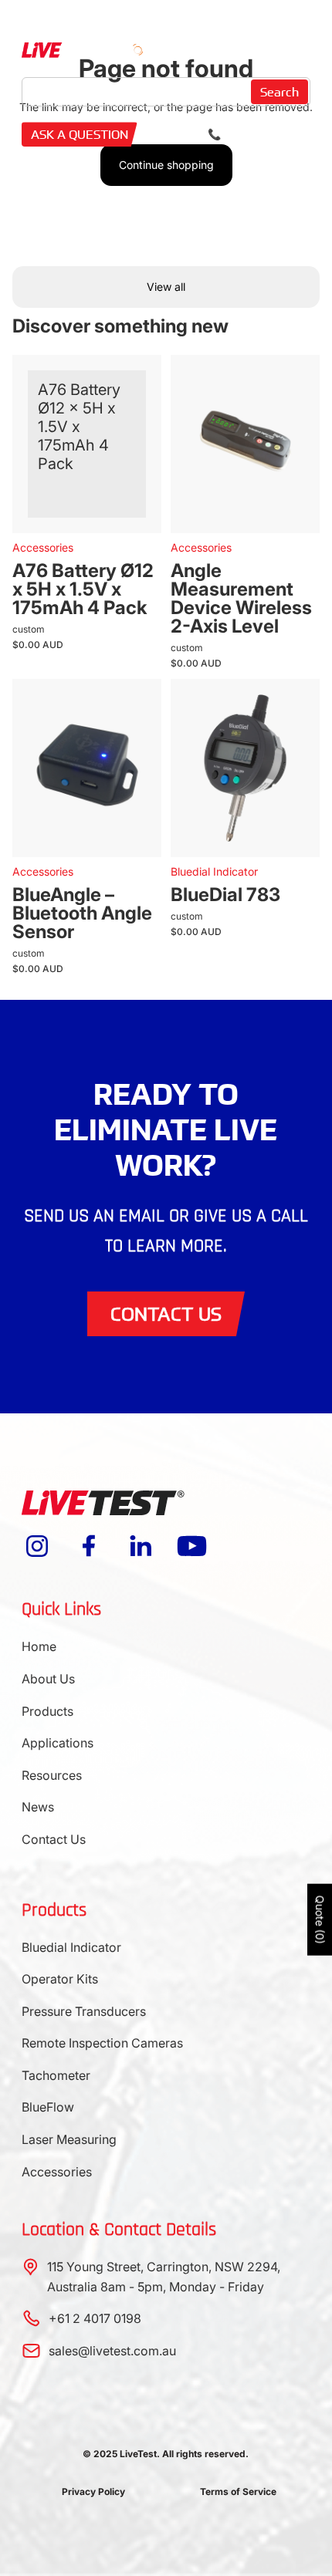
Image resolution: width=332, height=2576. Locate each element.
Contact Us (54, 1839)
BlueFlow (48, 2107)
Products (47, 1711)
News (38, 1807)
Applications (58, 1743)
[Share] (127, 390)
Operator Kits (60, 1979)
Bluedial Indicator (71, 1947)
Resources (52, 1775)
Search (279, 92)
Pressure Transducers (84, 2011)
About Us (48, 1679)
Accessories (57, 2172)
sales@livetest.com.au (112, 2351)
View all (166, 287)
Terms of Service (238, 2492)
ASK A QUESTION (80, 134)
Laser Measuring (69, 2139)
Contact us (166, 1313)
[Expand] (127, 434)
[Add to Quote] (127, 479)
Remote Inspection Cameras (102, 2043)
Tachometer (56, 2075)
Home (39, 1646)
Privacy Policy (93, 2492)
